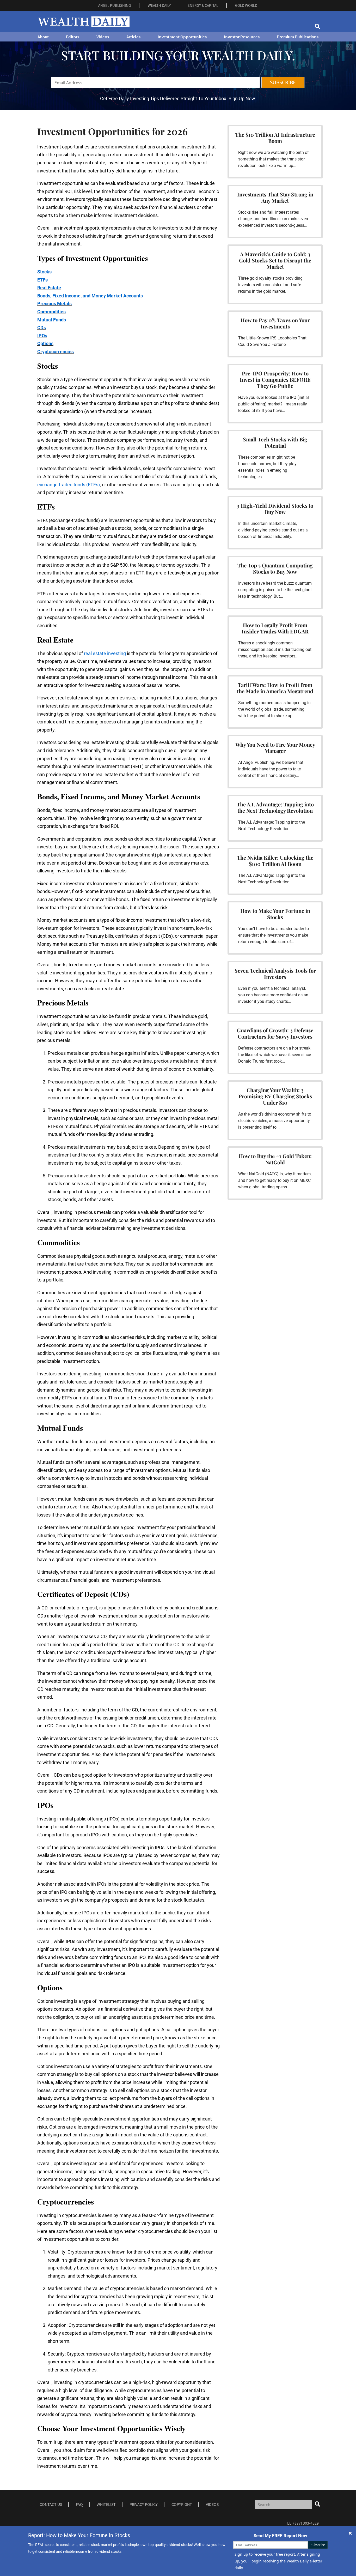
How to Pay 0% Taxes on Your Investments (275, 323)
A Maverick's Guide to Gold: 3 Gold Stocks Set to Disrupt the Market (275, 260)
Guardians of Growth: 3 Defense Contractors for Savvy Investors (275, 1033)
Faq (79, 2504)
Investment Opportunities (182, 37)
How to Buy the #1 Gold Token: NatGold (275, 1159)
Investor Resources (242, 37)
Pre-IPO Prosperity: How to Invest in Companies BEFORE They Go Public (275, 379)
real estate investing (105, 653)
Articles (133, 37)
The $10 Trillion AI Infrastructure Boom (275, 138)
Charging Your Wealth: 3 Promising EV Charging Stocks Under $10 (275, 1096)
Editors (73, 37)
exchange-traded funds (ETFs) (69, 485)
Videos (103, 37)
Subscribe (318, 2545)
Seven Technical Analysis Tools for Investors (275, 974)
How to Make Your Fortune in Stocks (275, 914)
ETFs (42, 280)
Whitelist (106, 2504)
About (43, 37)
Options (45, 343)
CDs (42, 328)
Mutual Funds (52, 320)
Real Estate (49, 288)
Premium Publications (298, 37)
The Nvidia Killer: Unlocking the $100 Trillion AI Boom (275, 861)
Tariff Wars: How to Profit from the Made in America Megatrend (275, 688)
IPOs (42, 336)
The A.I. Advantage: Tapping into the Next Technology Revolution (275, 807)
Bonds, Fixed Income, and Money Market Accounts (90, 296)
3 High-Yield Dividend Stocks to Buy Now (275, 509)
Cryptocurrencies (56, 352)
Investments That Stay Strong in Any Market (275, 197)
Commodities (51, 312)
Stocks (44, 272)
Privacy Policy (144, 2504)
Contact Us (51, 2504)
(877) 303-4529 (306, 2523)
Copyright (182, 2504)
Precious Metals (54, 304)
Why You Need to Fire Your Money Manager (275, 748)
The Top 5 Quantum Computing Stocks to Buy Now (275, 568)
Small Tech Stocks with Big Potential (275, 442)
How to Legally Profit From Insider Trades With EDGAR (275, 628)
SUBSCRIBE (283, 82)
